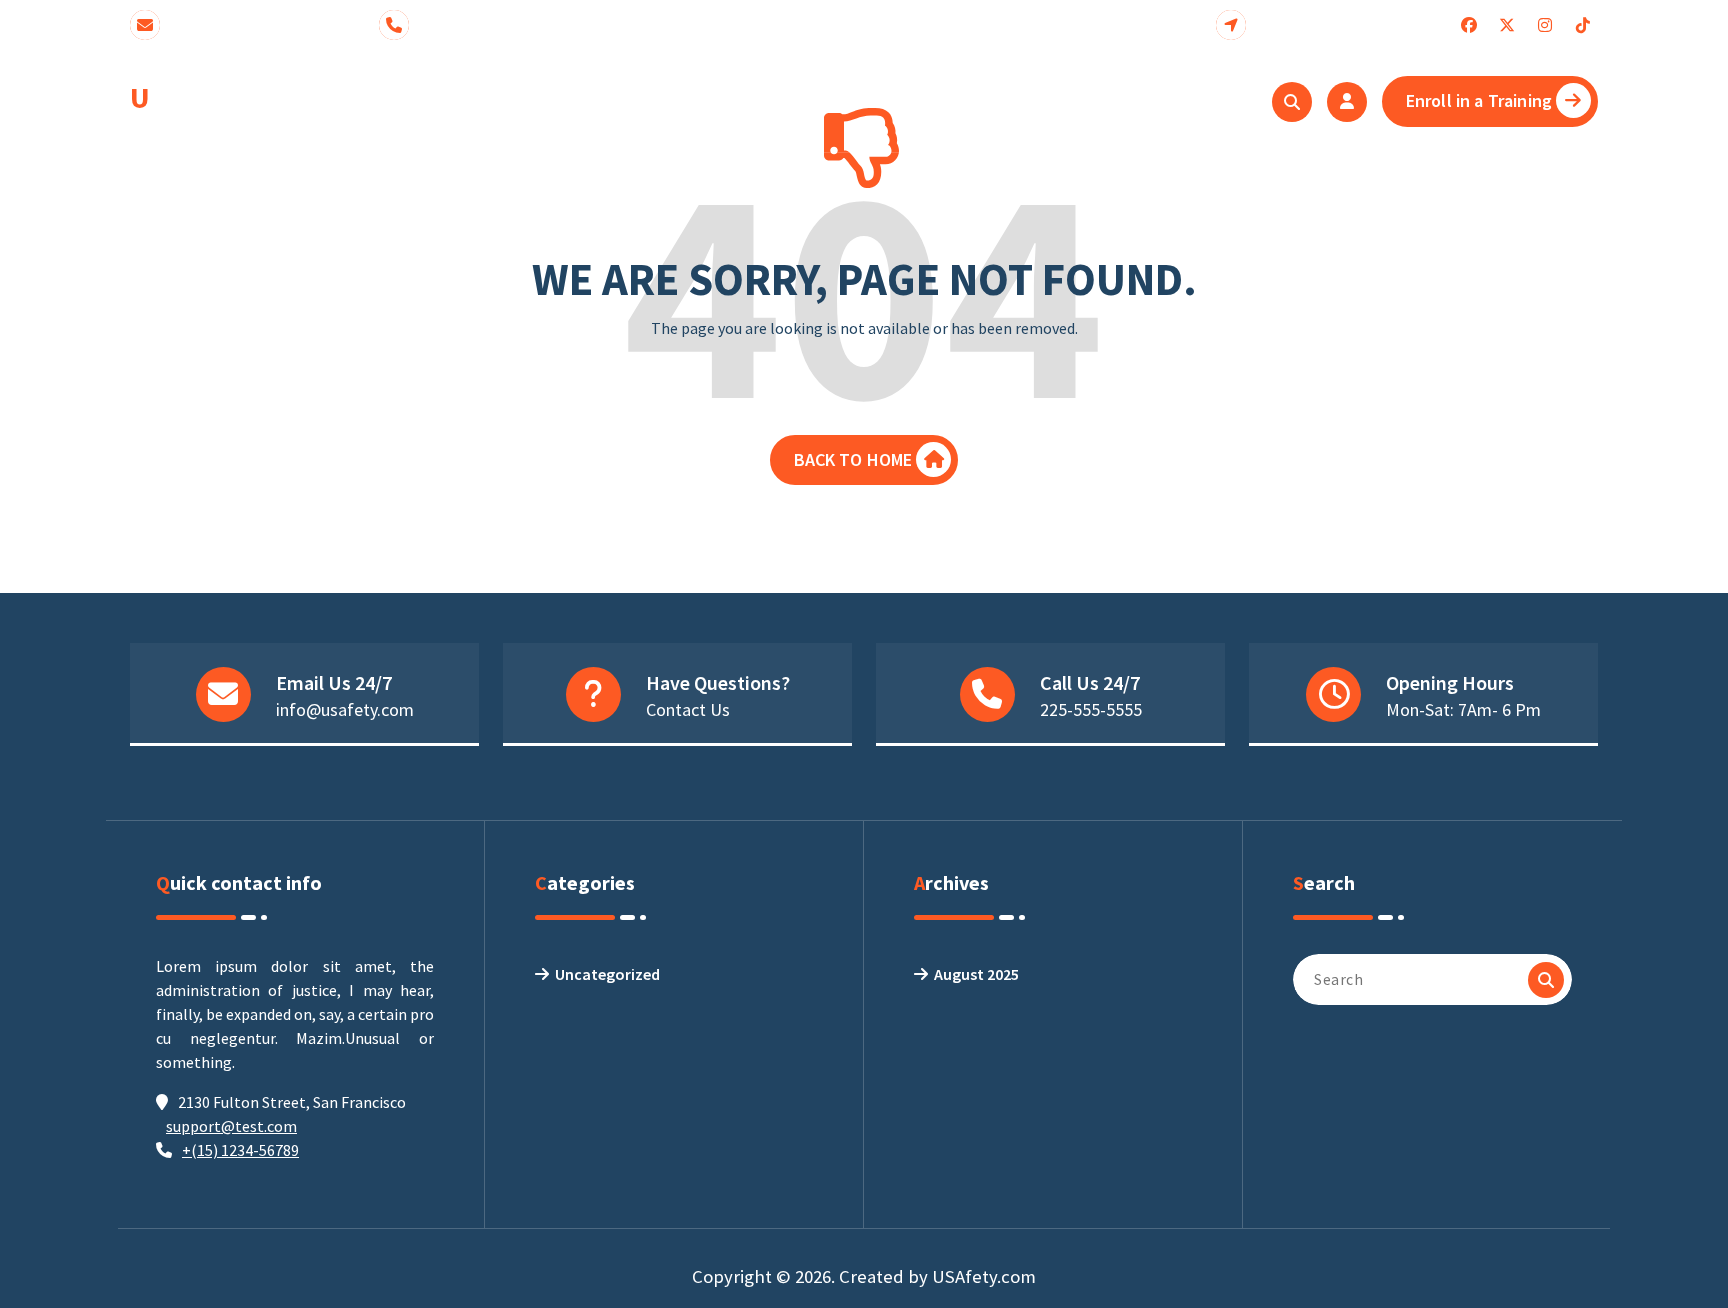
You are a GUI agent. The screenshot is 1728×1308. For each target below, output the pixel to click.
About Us (624, 101)
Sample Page (799, 101)
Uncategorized (607, 974)
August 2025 (976, 974)
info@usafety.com (345, 709)
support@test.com (231, 1126)
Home (539, 101)
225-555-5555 (481, 24)
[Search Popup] (1292, 102)
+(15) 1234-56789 (240, 1150)
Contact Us (688, 709)
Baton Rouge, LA (1331, 24)
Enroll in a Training (1479, 100)
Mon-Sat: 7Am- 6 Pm (1463, 709)
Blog (704, 101)
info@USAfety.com (255, 24)
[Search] (1546, 980)
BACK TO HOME (853, 459)
